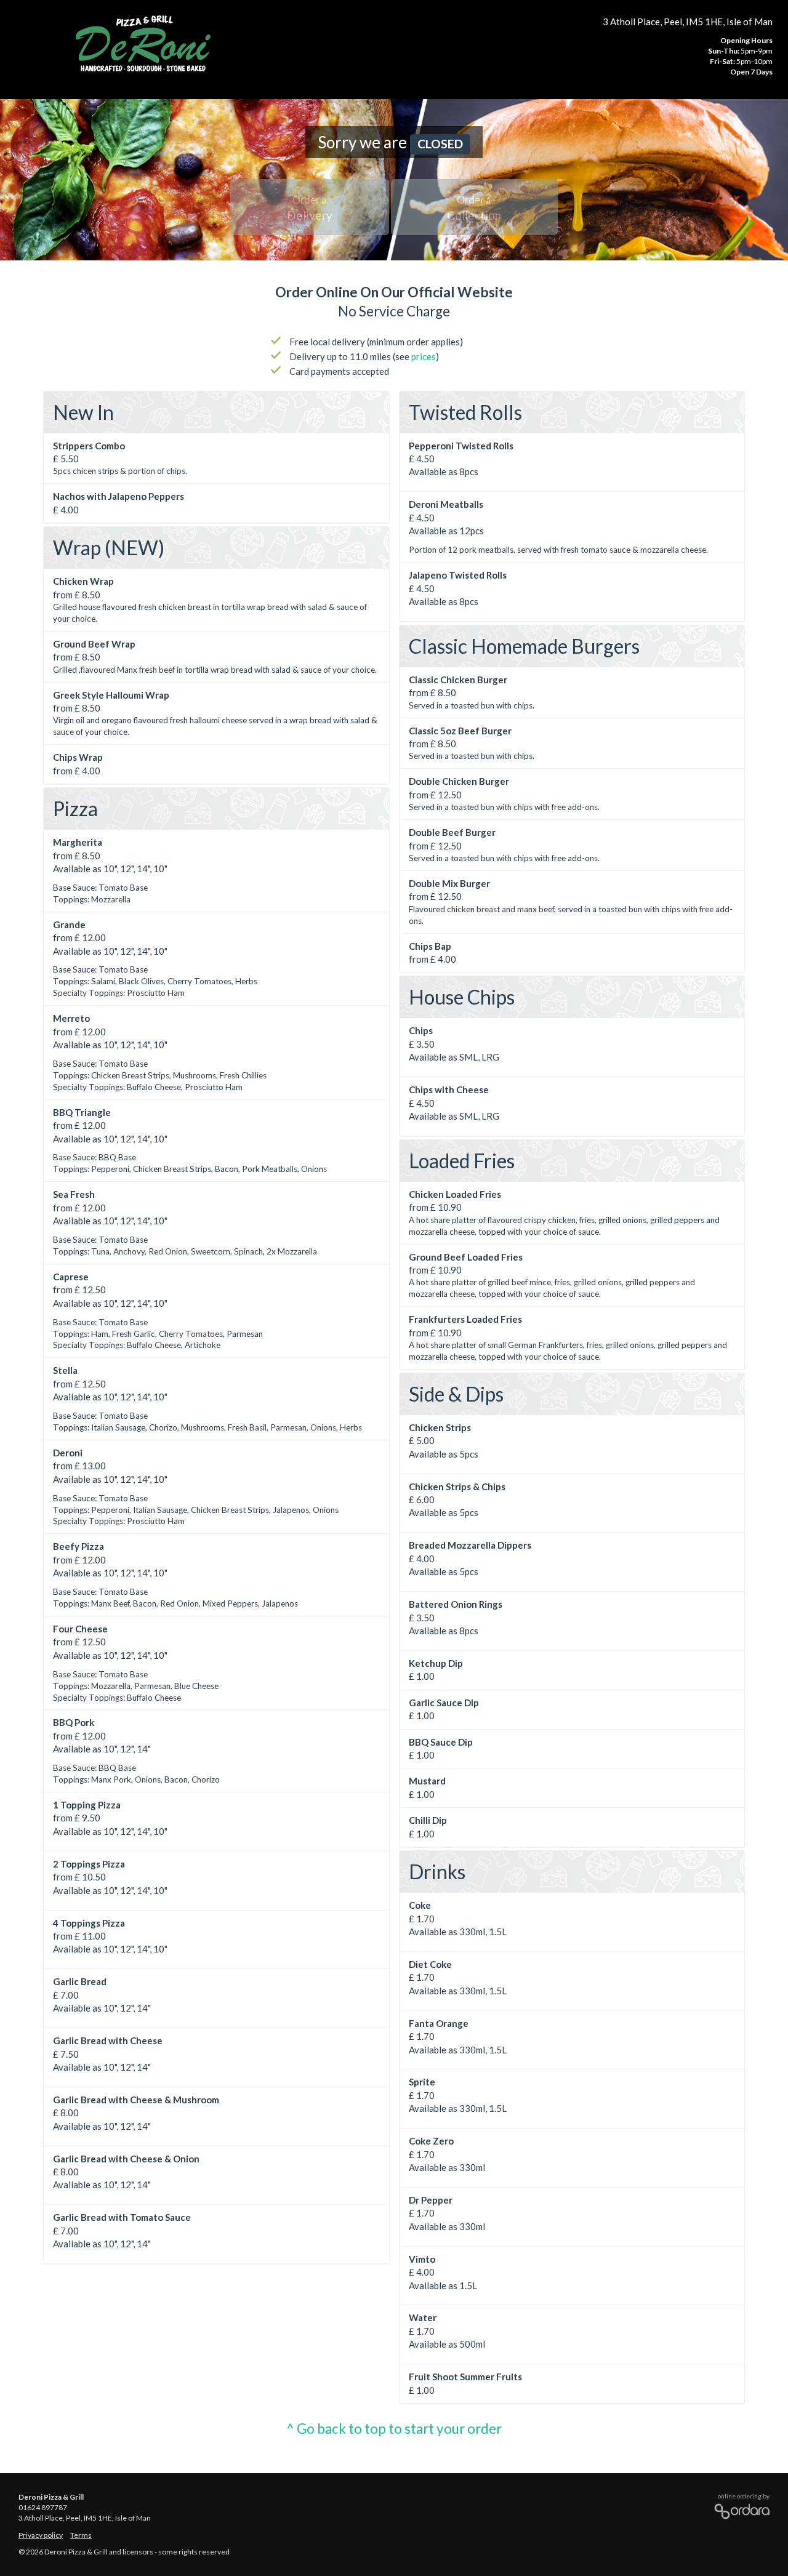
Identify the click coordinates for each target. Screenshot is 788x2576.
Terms (81, 2535)
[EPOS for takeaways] (739, 2509)
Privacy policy (41, 2535)
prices (424, 356)
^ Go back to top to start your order (394, 2429)
